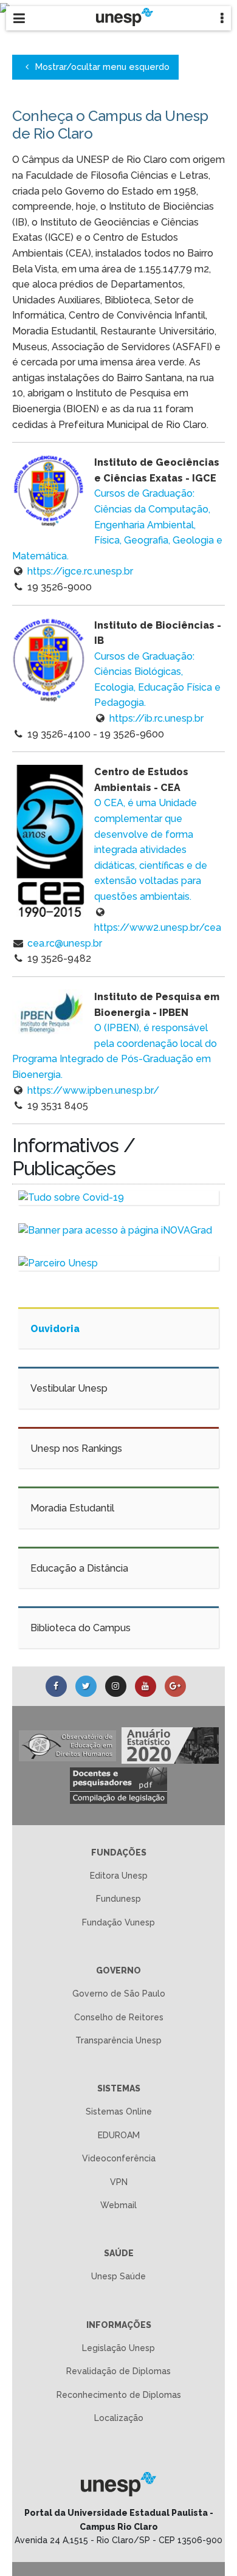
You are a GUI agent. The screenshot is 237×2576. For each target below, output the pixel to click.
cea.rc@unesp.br (65, 943)
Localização (119, 2418)
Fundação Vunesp (118, 1922)
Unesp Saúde (118, 2276)
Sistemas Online (119, 2112)
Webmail (118, 2205)
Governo (118, 1970)
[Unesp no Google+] (175, 1686)
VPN (119, 2182)
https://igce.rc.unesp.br (80, 571)
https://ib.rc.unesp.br (156, 718)
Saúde (119, 2253)
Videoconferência (119, 2158)
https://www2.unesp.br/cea (158, 927)
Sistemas (119, 2088)
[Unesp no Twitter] (86, 1686)
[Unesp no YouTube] (146, 1686)
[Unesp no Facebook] (56, 1686)
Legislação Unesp (118, 2348)
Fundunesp (118, 1899)
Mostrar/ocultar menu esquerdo (101, 67)
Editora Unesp (119, 1876)
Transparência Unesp (118, 2040)
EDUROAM (119, 2135)
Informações (119, 2325)
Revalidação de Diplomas (118, 2371)
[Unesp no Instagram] (116, 1686)
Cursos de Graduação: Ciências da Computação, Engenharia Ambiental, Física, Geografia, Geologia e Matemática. (117, 524)
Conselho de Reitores (119, 2017)
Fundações (119, 1853)
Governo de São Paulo (119, 1994)
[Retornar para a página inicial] (119, 2484)
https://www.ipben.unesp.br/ (93, 1090)
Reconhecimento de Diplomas (119, 2395)
